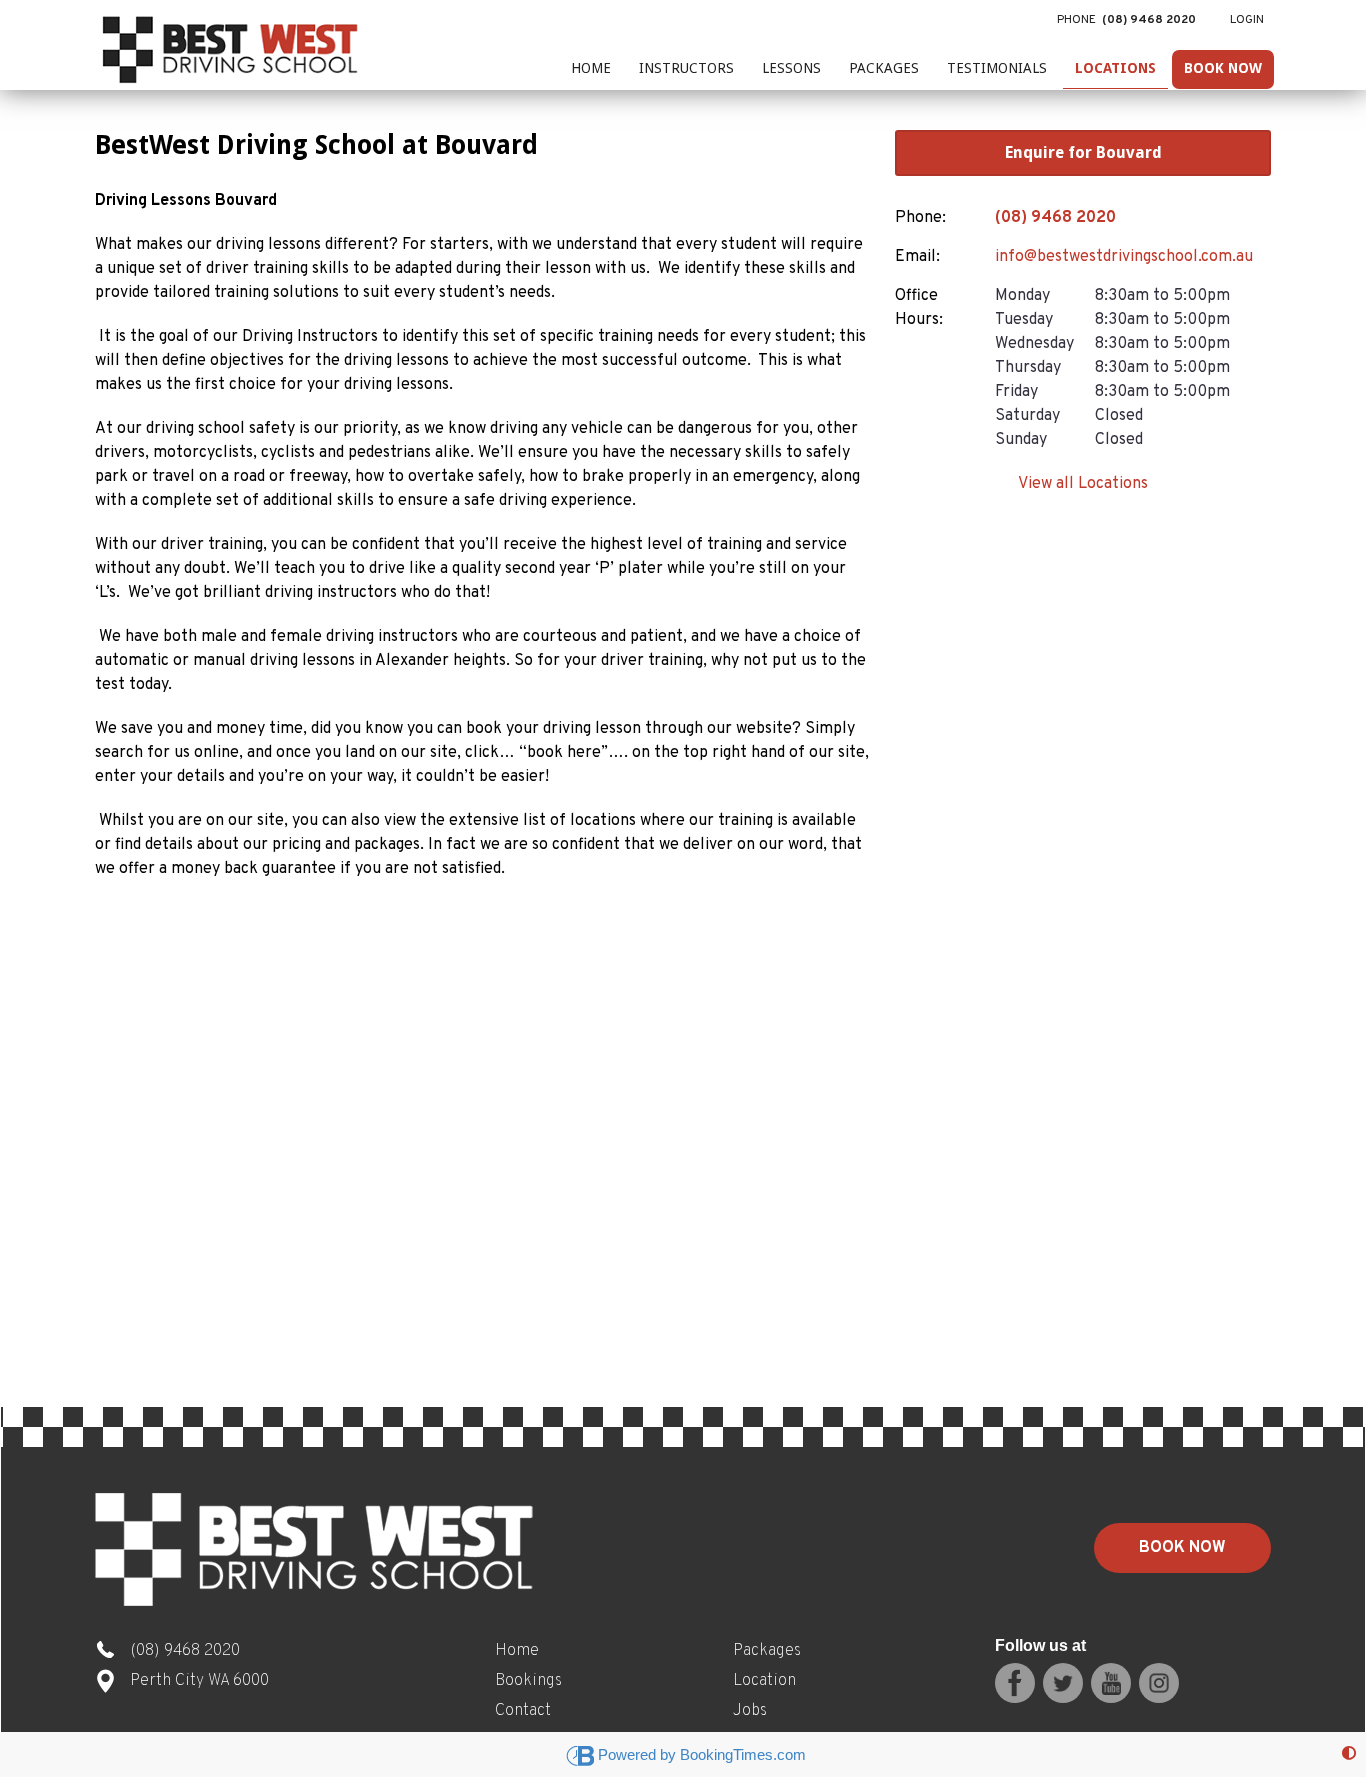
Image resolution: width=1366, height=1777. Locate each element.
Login (1247, 20)
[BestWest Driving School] (233, 45)
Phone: (920, 218)
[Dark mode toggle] (1349, 1754)
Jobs (750, 1711)
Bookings (528, 1681)
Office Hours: (919, 308)
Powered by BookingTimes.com (702, 1754)
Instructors (686, 68)
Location (764, 1681)
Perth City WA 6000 (199, 1681)
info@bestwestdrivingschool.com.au (1124, 257)
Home (591, 68)
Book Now (1223, 68)
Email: (917, 257)
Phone (1126, 20)
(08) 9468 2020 (1055, 218)
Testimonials (997, 68)
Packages (884, 68)
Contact (523, 1711)
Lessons (791, 68)
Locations (1115, 68)
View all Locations (1083, 484)
